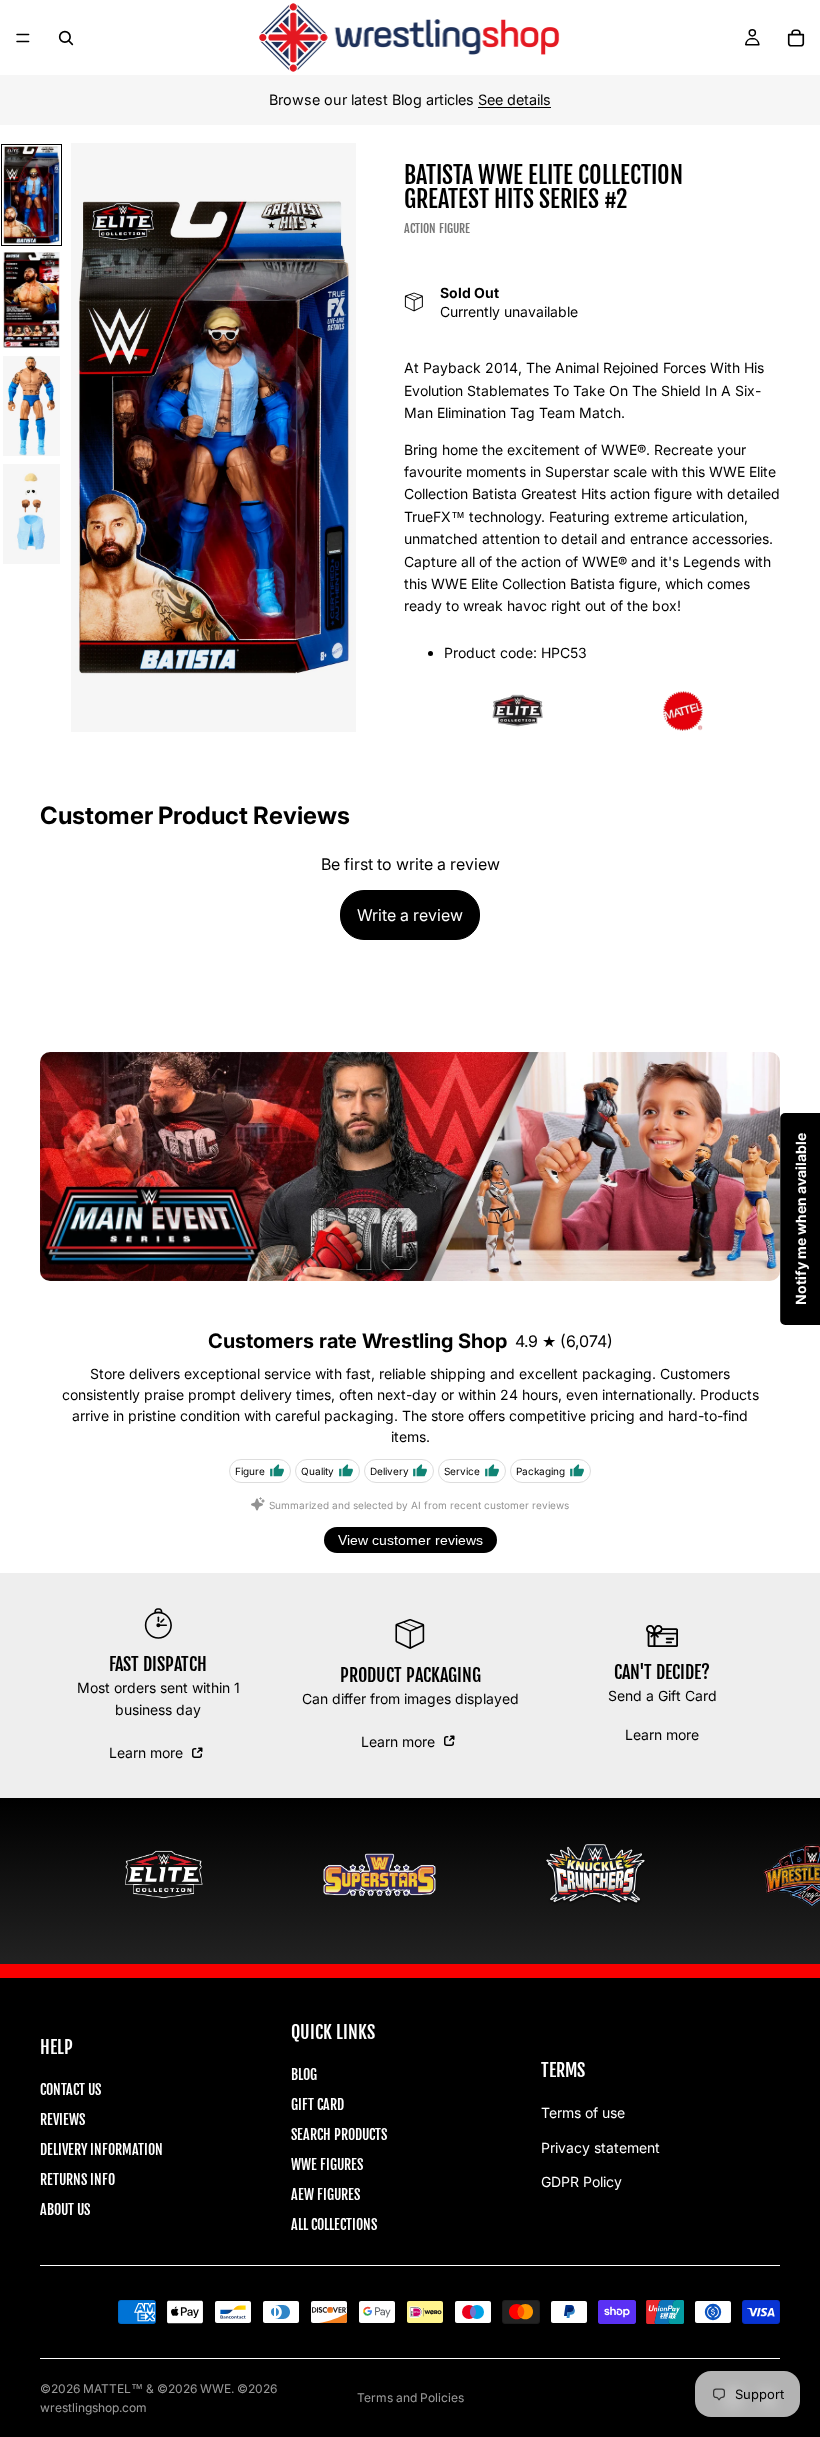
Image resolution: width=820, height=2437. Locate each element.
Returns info (77, 2179)
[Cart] (796, 38)
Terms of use (583, 2112)
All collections (334, 2224)
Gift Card (317, 2104)
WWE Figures (327, 2164)
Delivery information (101, 2149)
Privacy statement (600, 2147)
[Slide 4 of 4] (31, 514)
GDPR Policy (581, 2181)
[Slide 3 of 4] (31, 406)
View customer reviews (410, 1540)
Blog (304, 2074)
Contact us (70, 2089)
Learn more (148, 1752)
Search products (339, 2134)
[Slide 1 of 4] (31, 195)
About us (65, 2209)
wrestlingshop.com (93, 2407)
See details (514, 99)
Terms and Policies (410, 2397)
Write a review (410, 915)
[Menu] (23, 38)
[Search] (66, 38)
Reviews (62, 2119)
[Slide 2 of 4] (31, 300)
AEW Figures (325, 2194)
